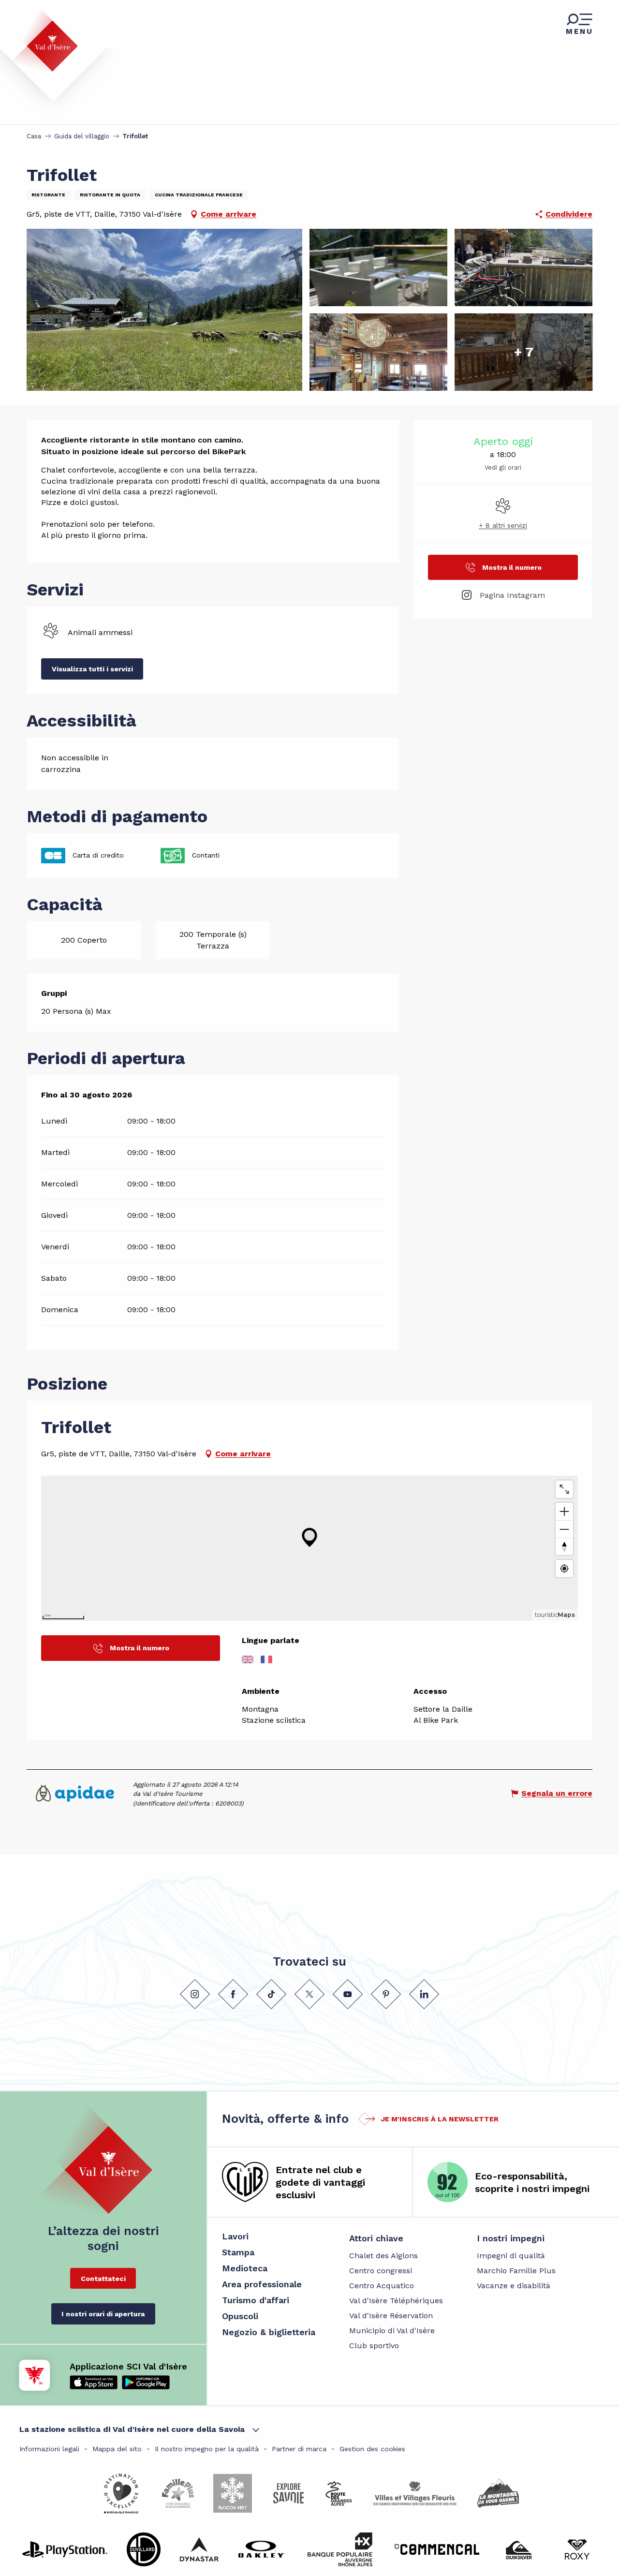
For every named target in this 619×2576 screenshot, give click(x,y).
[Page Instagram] (195, 1994)
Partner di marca (299, 2449)
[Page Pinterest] (386, 1994)
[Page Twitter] (309, 1994)
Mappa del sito (117, 2449)
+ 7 (524, 352)
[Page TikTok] (271, 1994)
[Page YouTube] (348, 1994)
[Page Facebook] (233, 1994)
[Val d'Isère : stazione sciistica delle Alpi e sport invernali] (44, 40)
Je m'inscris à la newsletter (440, 2119)
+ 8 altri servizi (503, 525)
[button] (164, 310)
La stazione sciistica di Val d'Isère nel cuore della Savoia (132, 2429)
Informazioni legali (49, 2449)
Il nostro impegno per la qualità (207, 2449)
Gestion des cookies (372, 2449)
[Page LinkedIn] (424, 1994)
